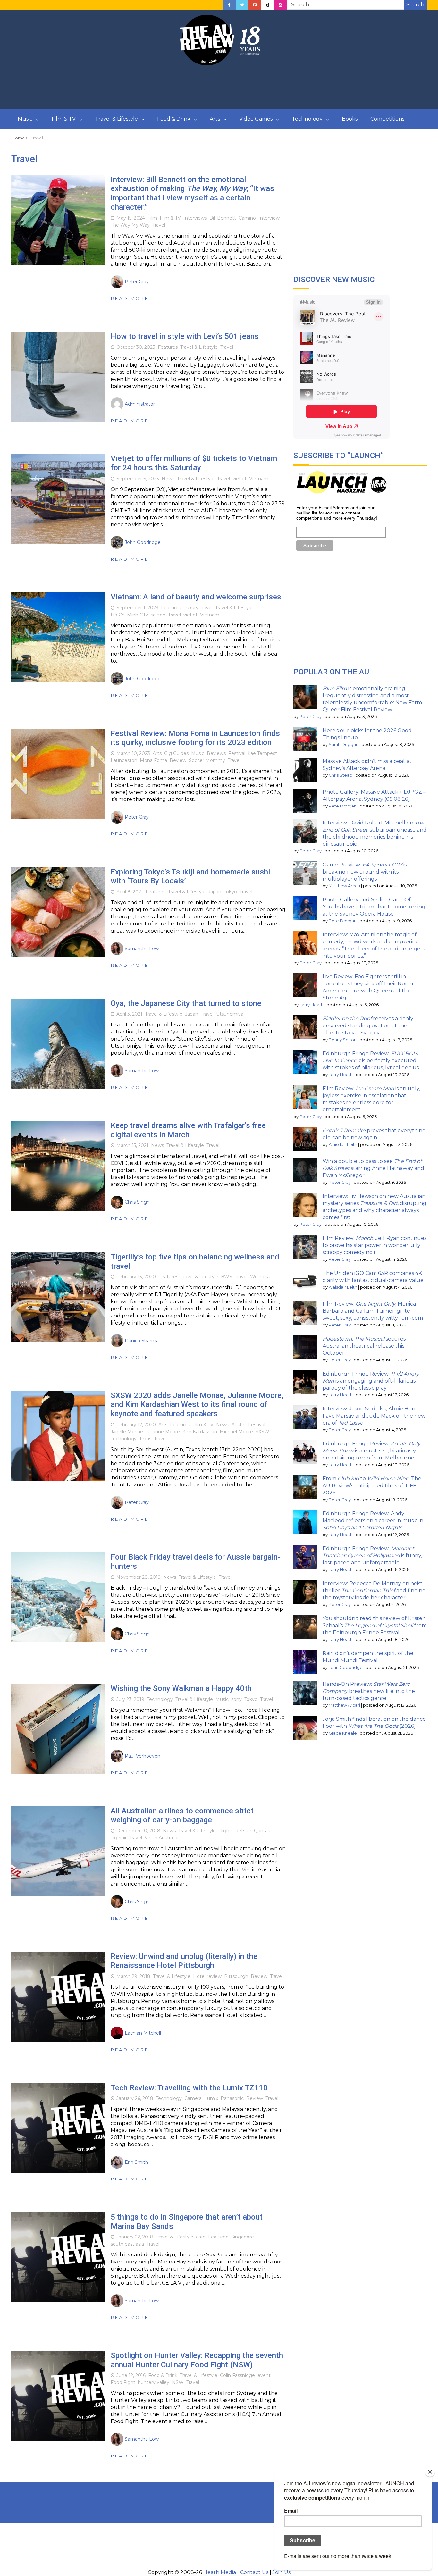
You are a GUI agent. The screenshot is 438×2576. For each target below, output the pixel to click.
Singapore (243, 2237)
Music (25, 119)
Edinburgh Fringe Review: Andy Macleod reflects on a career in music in (373, 1521)
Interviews (195, 218)
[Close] (430, 2472)
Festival (237, 753)
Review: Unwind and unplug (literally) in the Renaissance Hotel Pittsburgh (184, 1961)
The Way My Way (130, 225)
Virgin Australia (161, 1838)
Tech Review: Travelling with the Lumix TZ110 (189, 2088)
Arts (215, 119)
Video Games (256, 119)
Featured (218, 2237)
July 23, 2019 (130, 1699)
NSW (178, 2382)
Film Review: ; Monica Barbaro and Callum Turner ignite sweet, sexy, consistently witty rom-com (373, 1311)
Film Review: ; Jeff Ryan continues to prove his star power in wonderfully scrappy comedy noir (375, 1245)
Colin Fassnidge (237, 2375)
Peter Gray (311, 717)
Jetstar (244, 1831)
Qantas (262, 1831)
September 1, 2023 (137, 608)
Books (350, 119)
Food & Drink (174, 119)
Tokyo (230, 892)
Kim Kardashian (200, 1432)
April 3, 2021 (129, 1014)
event (264, 2375)
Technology (307, 119)
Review (178, 760)
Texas (145, 1439)
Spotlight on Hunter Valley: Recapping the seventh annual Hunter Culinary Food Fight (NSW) (197, 2360)
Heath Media (220, 2572)
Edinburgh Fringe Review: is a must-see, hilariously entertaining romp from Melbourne (371, 1451)
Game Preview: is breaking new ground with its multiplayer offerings (365, 872)
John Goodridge (346, 1667)
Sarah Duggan (344, 744)
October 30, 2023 (136, 347)
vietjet (240, 479)
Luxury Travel (198, 608)
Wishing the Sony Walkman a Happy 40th (181, 1688)
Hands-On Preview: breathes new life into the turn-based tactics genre (369, 1691)
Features (168, 347)
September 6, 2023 (138, 479)
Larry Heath (312, 1005)
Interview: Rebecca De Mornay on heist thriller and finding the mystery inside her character (374, 1590)
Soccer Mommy (207, 760)
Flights (226, 1831)
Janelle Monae (127, 1432)
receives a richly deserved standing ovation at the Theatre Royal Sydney (368, 1026)
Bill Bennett (223, 218)
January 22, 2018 (135, 2237)
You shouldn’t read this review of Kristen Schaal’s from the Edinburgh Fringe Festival (375, 1625)
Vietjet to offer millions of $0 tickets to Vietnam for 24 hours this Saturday (194, 463)
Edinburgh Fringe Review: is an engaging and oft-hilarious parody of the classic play (371, 1381)
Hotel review (207, 1976)
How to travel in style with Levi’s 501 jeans (185, 336)
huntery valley (154, 2382)
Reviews (216, 753)
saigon (158, 615)
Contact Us (254, 2572)
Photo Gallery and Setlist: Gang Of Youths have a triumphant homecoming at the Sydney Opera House (374, 907)
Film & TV (64, 119)
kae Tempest (262, 753)
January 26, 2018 (135, 2098)
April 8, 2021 (130, 892)
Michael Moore (236, 1432)
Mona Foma (153, 760)
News (168, 479)
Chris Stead (341, 775)
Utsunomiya (230, 1014)
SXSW (262, 1432)
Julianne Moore (163, 1432)
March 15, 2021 (132, 1145)
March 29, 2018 (133, 1976)
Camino (247, 218)
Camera (193, 2098)
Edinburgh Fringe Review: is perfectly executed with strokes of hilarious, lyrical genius (371, 1061)
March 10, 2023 (133, 753)
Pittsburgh (236, 1976)
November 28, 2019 (139, 1577)
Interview (269, 218)
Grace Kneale (343, 1733)
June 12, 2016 (131, 2375)
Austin (239, 1425)
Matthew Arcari (344, 886)
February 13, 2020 (136, 1277)
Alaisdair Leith (343, 1145)
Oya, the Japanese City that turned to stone (186, 1003)
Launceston (124, 760)
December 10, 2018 (138, 1831)
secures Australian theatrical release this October (364, 1346)
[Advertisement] (219, 88)
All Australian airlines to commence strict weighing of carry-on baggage (182, 1815)
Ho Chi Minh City (129, 615)
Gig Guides (176, 753)
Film (152, 218)
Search (415, 5)
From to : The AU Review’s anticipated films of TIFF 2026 (372, 1486)
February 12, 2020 (136, 1425)
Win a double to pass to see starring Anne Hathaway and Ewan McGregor (373, 1168)
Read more (130, 298)
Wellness (260, 1277)
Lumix (211, 2098)
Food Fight (123, 2382)
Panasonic (232, 2098)
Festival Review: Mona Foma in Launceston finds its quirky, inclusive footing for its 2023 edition (195, 738)
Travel (159, 225)
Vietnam (259, 479)
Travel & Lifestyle (116, 119)
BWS (227, 1277)
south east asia (127, 2244)
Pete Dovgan (343, 806)
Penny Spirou (343, 1040)
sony (236, 1699)
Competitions (387, 119)
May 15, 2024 (131, 218)
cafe (201, 2237)
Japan (215, 892)
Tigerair (119, 1838)
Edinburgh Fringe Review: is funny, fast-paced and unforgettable (372, 1556)
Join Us (282, 2572)
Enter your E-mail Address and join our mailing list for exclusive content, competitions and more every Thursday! (337, 513)
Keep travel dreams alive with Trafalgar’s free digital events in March (188, 1130)
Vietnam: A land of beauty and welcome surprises (196, 597)
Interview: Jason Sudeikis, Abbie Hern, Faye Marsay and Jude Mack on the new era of (374, 1416)
